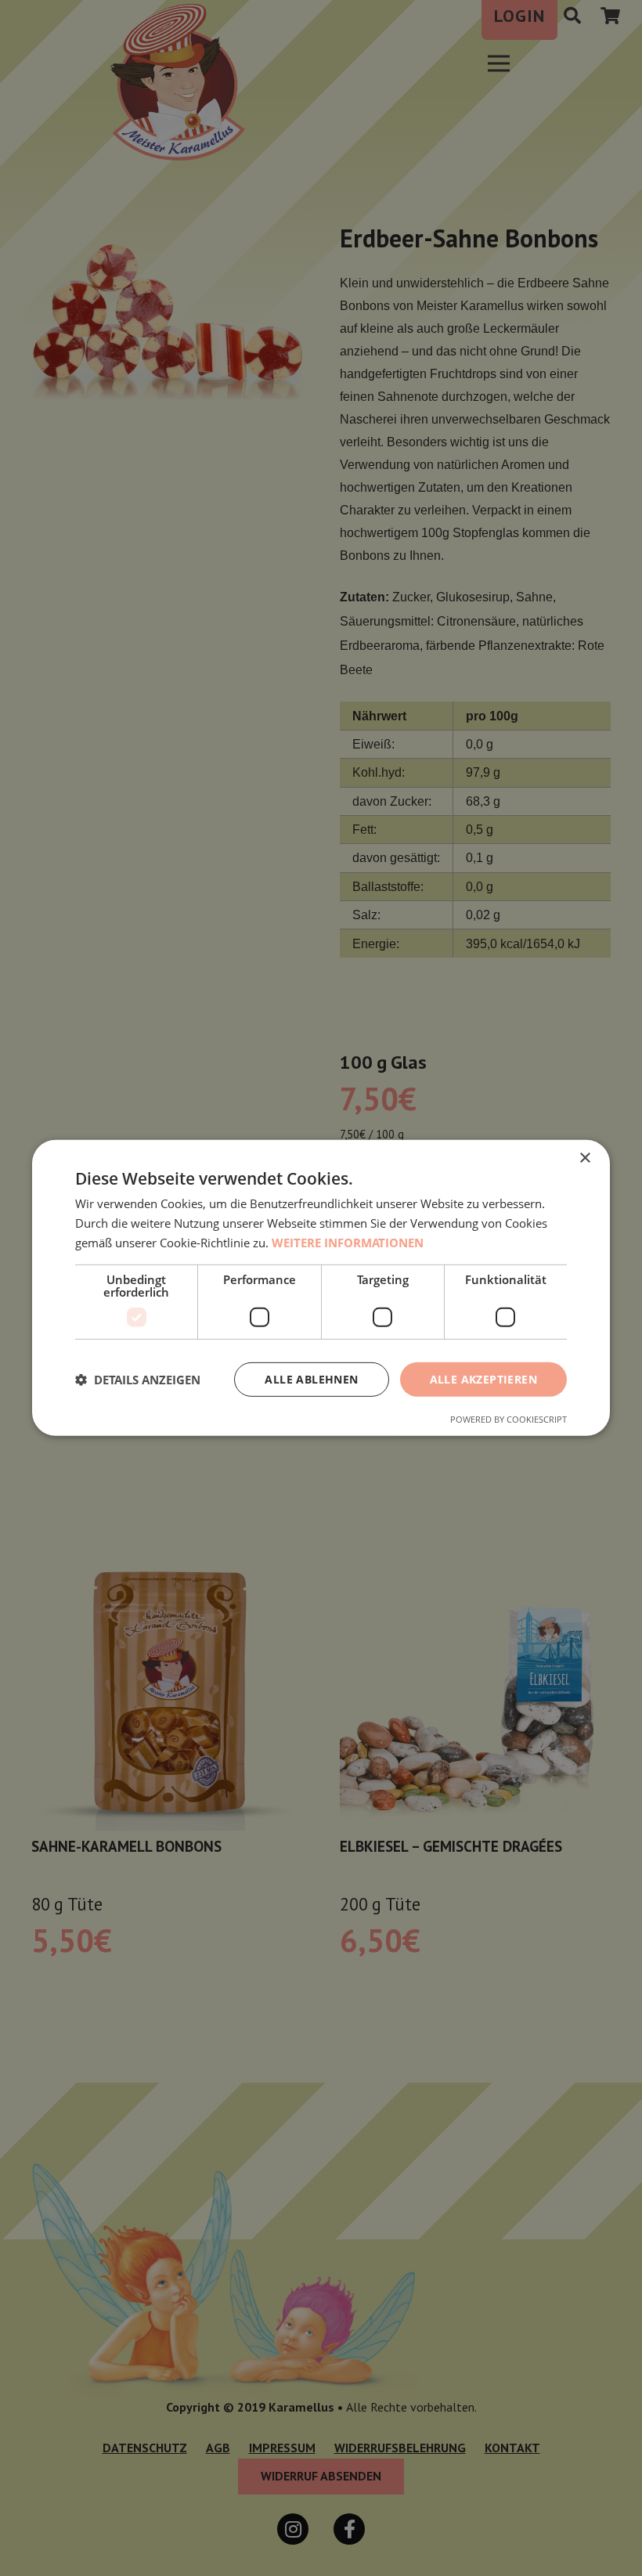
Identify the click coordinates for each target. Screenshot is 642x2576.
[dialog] (321, 1288)
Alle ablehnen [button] (311, 1378)
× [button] (584, 1158)
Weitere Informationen (348, 1243)
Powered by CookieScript (509, 1419)
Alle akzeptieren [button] (483, 1378)
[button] (138, 1380)
